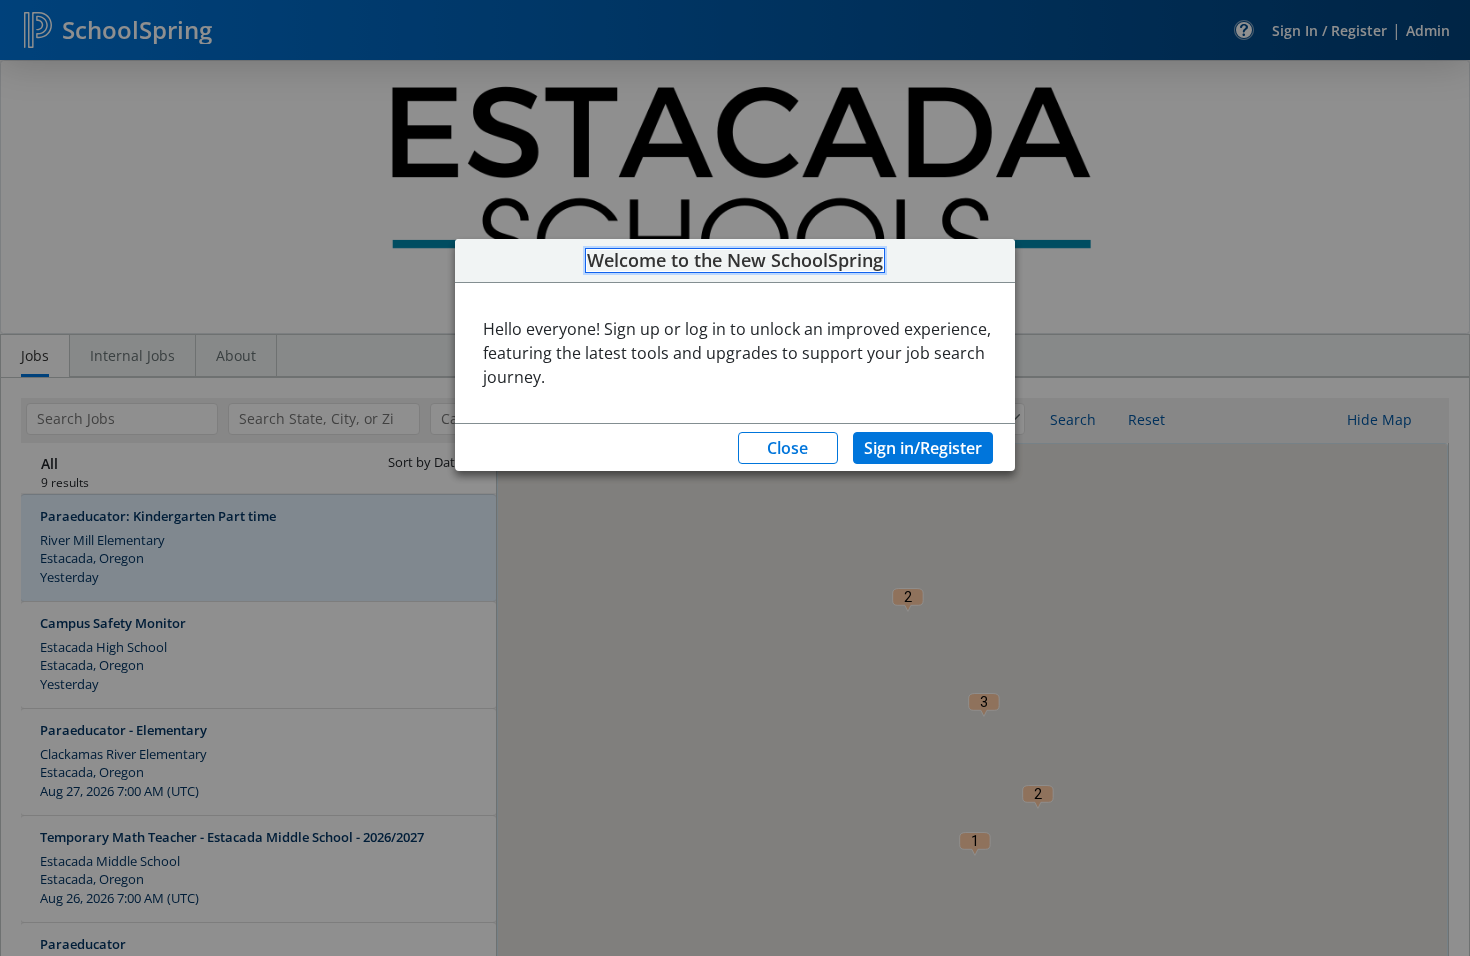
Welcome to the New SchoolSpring (735, 261)
